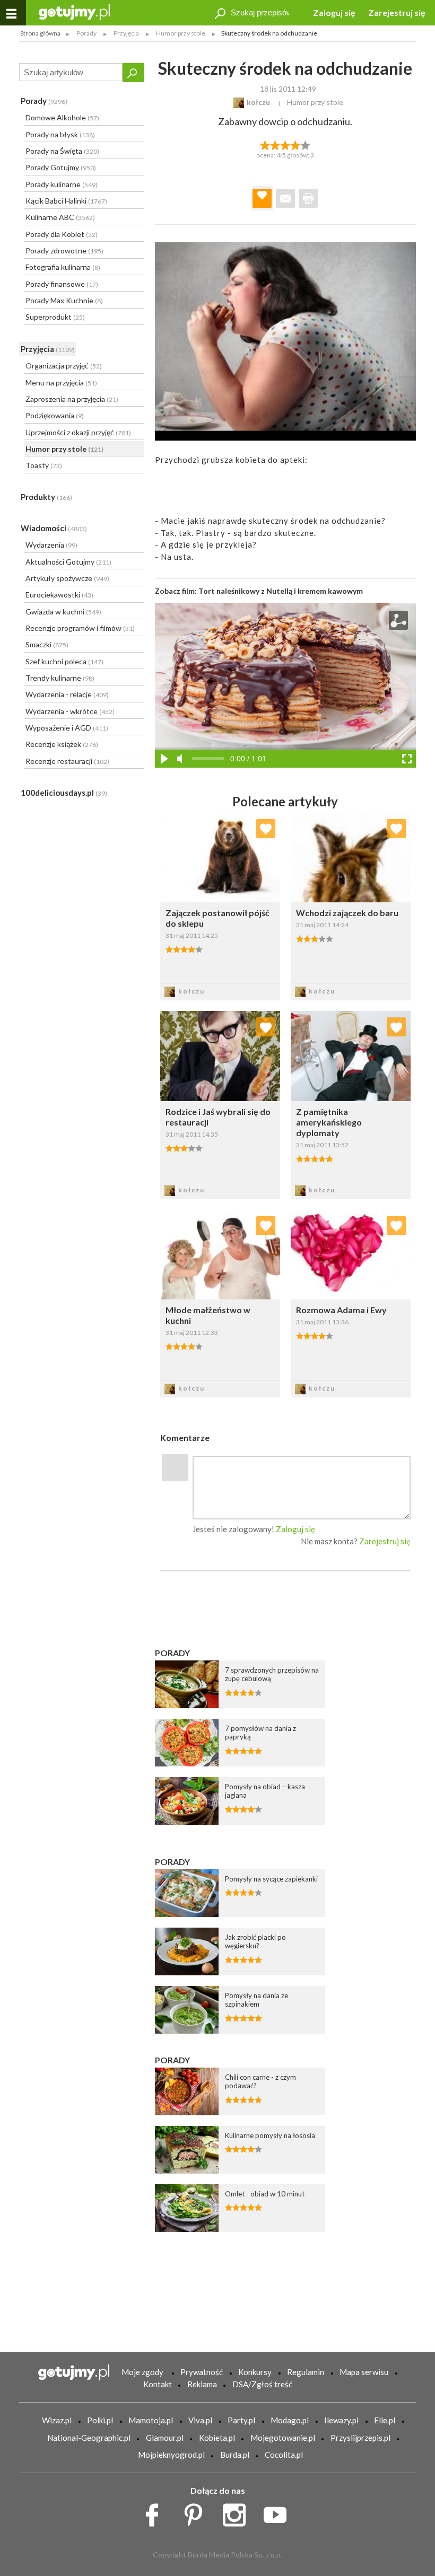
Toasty (44, 465)
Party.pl (241, 2420)
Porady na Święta (62, 151)
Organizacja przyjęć (64, 366)
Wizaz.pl (57, 2420)
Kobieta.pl (217, 2438)
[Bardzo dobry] (296, 144)
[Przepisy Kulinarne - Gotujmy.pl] (74, 11)
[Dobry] (285, 144)
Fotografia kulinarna (63, 267)
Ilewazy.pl (341, 2420)
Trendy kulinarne (60, 678)
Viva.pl (200, 2420)
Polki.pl (100, 2420)
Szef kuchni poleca (64, 661)
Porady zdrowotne (64, 250)
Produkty (46, 497)
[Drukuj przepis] (308, 198)
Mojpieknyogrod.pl (171, 2455)
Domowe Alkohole (62, 117)
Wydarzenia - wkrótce (70, 711)
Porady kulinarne (62, 184)
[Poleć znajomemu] (285, 198)
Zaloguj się (334, 12)
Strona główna (40, 33)
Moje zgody (142, 2372)
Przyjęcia (48, 349)
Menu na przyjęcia (61, 383)
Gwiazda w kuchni (63, 612)
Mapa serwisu (364, 2372)
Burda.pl (235, 2455)
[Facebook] (156, 2512)
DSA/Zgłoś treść (262, 2384)
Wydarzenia (51, 545)
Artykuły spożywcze (67, 578)
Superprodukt (55, 317)
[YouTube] (279, 2512)
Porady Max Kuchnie (64, 300)
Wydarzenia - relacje (67, 694)
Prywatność (202, 2372)
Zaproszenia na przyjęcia (72, 399)
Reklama (202, 2384)
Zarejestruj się (397, 12)
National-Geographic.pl (89, 2438)
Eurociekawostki (59, 595)
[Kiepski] (265, 144)
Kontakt (158, 2384)
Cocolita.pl (284, 2455)
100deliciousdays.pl (64, 793)
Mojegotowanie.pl (283, 2438)
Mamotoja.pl (151, 2420)
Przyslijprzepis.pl (360, 2438)
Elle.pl (385, 2420)
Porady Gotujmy (61, 167)
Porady (44, 101)
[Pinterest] (197, 2512)
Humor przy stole (64, 449)
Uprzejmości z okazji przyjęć (78, 432)
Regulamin (306, 2372)
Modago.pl (290, 2420)
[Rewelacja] (306, 144)
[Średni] (275, 144)
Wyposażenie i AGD (67, 728)
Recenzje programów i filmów (80, 628)
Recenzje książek (62, 744)
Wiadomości (54, 528)
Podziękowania (55, 415)
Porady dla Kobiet (62, 234)
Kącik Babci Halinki (66, 201)
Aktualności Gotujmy (68, 562)
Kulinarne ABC (60, 217)
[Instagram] (238, 2512)
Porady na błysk (60, 134)
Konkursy (255, 2372)
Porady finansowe (62, 284)
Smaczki (47, 644)
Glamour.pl (165, 2438)
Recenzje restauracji (67, 761)
